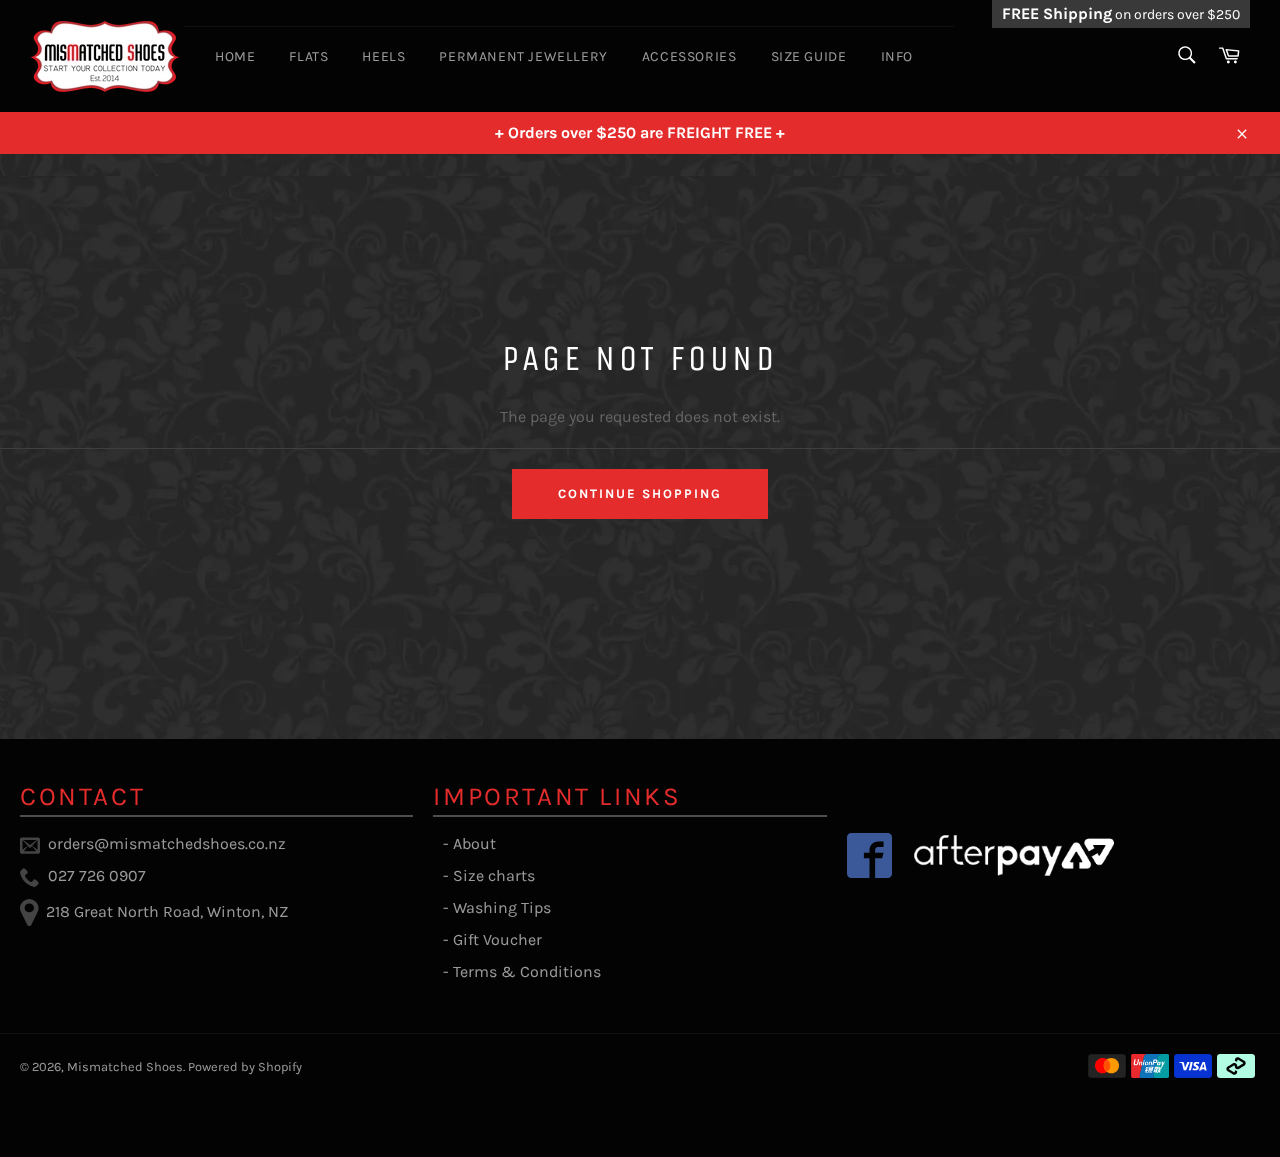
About (474, 843)
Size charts (494, 875)
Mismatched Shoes (125, 1066)
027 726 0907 (97, 875)
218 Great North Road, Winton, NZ (167, 911)
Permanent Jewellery (523, 56)
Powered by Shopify (245, 1066)
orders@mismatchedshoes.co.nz (167, 843)
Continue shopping (639, 493)
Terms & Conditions (527, 971)
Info (897, 56)
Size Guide (809, 56)
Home (235, 56)
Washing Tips (502, 907)
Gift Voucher (497, 939)
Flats (308, 56)
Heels (383, 56)
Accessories (689, 56)
